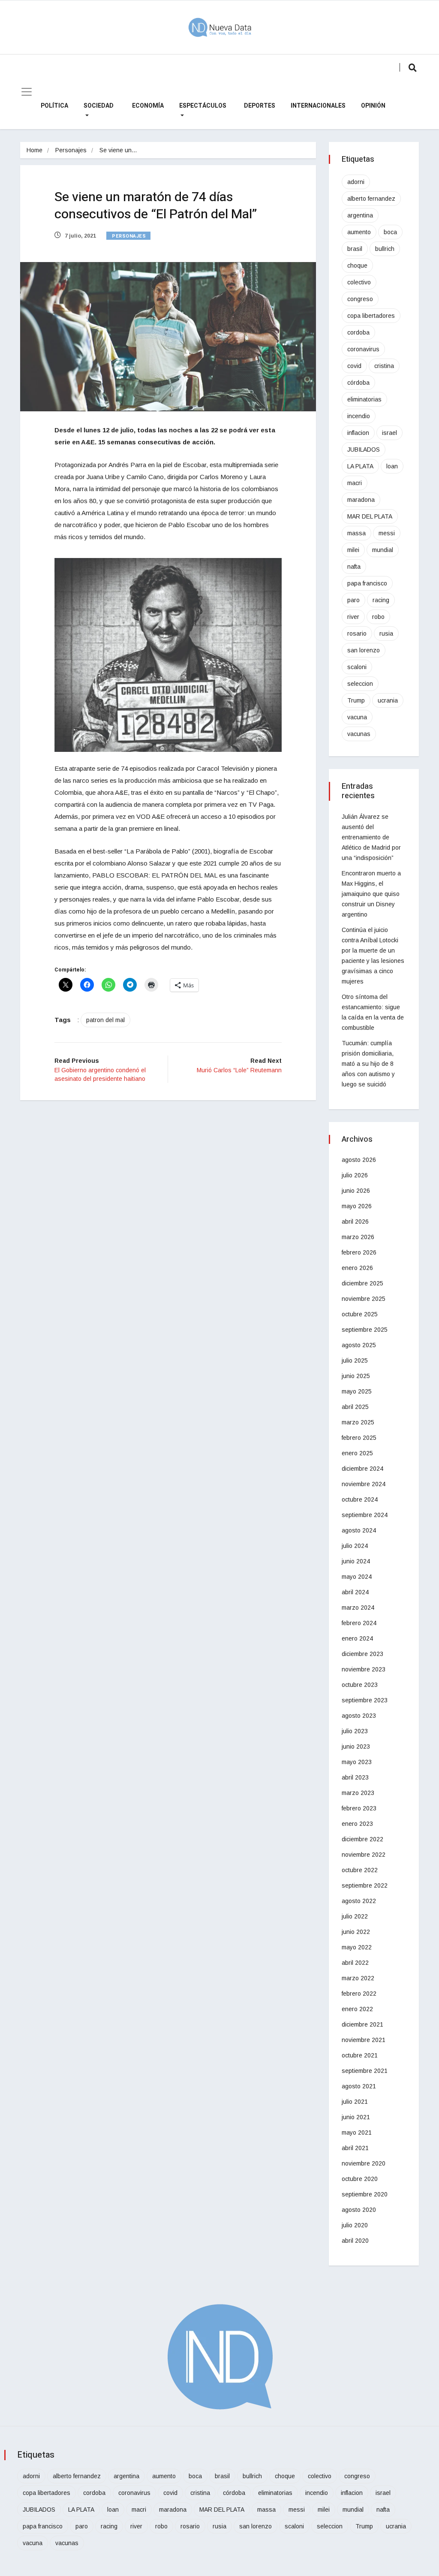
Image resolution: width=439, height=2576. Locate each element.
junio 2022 (356, 1932)
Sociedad (99, 106)
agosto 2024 (359, 1530)
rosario (357, 633)
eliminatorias (364, 399)
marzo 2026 (358, 1237)
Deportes (260, 106)
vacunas (359, 734)
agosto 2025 (359, 1345)
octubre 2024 (360, 1499)
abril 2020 (355, 2241)
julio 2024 (355, 1546)
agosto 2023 (359, 1716)
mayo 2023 (357, 1762)
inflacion (358, 433)
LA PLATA (360, 466)
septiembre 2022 (365, 1885)
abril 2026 (355, 1222)
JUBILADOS (364, 449)
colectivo (359, 282)
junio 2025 (356, 1376)
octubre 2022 (360, 1870)
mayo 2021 (357, 2133)
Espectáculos (203, 106)
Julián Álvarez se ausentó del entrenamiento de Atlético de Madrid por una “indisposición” (371, 837)
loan (392, 466)
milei (353, 550)
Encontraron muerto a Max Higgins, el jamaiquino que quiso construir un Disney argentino (371, 894)
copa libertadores (371, 316)
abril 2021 (355, 2148)
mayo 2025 (357, 1391)
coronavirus (363, 349)
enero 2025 (357, 1453)
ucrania (388, 700)
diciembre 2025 (362, 1283)
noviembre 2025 (364, 1299)
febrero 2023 (359, 1808)
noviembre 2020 (364, 2163)
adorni (356, 182)
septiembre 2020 (365, 2194)
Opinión (373, 106)
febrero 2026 (359, 1252)
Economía (148, 106)
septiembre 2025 (365, 1330)
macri (355, 483)
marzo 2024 (358, 1608)
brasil (355, 249)
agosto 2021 (359, 2086)
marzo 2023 (358, 1793)
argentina (360, 215)
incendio (359, 416)
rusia (386, 633)
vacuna (357, 717)
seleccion (360, 684)
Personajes (71, 150)
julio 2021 (355, 2102)
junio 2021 (356, 2117)
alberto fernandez (371, 199)
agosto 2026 (359, 1160)
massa (356, 533)
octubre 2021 (360, 2055)
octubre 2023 (360, 1685)
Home (35, 150)
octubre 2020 (360, 2179)
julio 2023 (355, 1731)
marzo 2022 (358, 1978)
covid (354, 366)
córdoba (358, 383)
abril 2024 (355, 1592)
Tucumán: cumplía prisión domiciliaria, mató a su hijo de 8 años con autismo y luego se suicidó (368, 1064)
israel (389, 433)
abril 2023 (355, 1777)
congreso (360, 299)
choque (357, 265)
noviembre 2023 (364, 1669)
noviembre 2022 (364, 1855)
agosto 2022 (359, 1901)
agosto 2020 (359, 2210)
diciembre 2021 (362, 2024)
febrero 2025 (359, 1438)
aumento (359, 232)
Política (54, 106)
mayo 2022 (357, 1947)
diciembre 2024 (362, 1469)
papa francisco (367, 583)
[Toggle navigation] (27, 92)
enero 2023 (357, 1824)
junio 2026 (356, 1191)
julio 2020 (355, 2225)
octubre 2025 (360, 1314)
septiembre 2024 (365, 1515)
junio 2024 (356, 1561)
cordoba (358, 332)
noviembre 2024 (364, 1484)
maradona (361, 500)
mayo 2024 (357, 1577)
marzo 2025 (358, 1422)
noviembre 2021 (364, 2040)
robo (378, 617)
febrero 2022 (359, 1994)
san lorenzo (364, 650)
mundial (383, 550)
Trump (356, 700)
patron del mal (105, 1020)
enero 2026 (357, 1268)
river (353, 617)
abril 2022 (355, 1963)
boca (390, 232)
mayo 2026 (357, 1206)
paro (353, 600)
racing (381, 600)
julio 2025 (355, 1360)
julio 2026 (355, 1175)
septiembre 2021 (365, 2071)
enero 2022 (357, 2009)
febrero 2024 (359, 1623)
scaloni (357, 667)
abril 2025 (355, 1407)
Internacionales (318, 106)
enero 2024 (357, 1638)
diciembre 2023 (362, 1654)
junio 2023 (356, 1746)
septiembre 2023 (365, 1700)
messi (387, 533)
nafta (354, 567)
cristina (384, 366)
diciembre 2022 (362, 1839)
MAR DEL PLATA (370, 516)
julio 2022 (355, 1916)
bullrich (385, 249)
